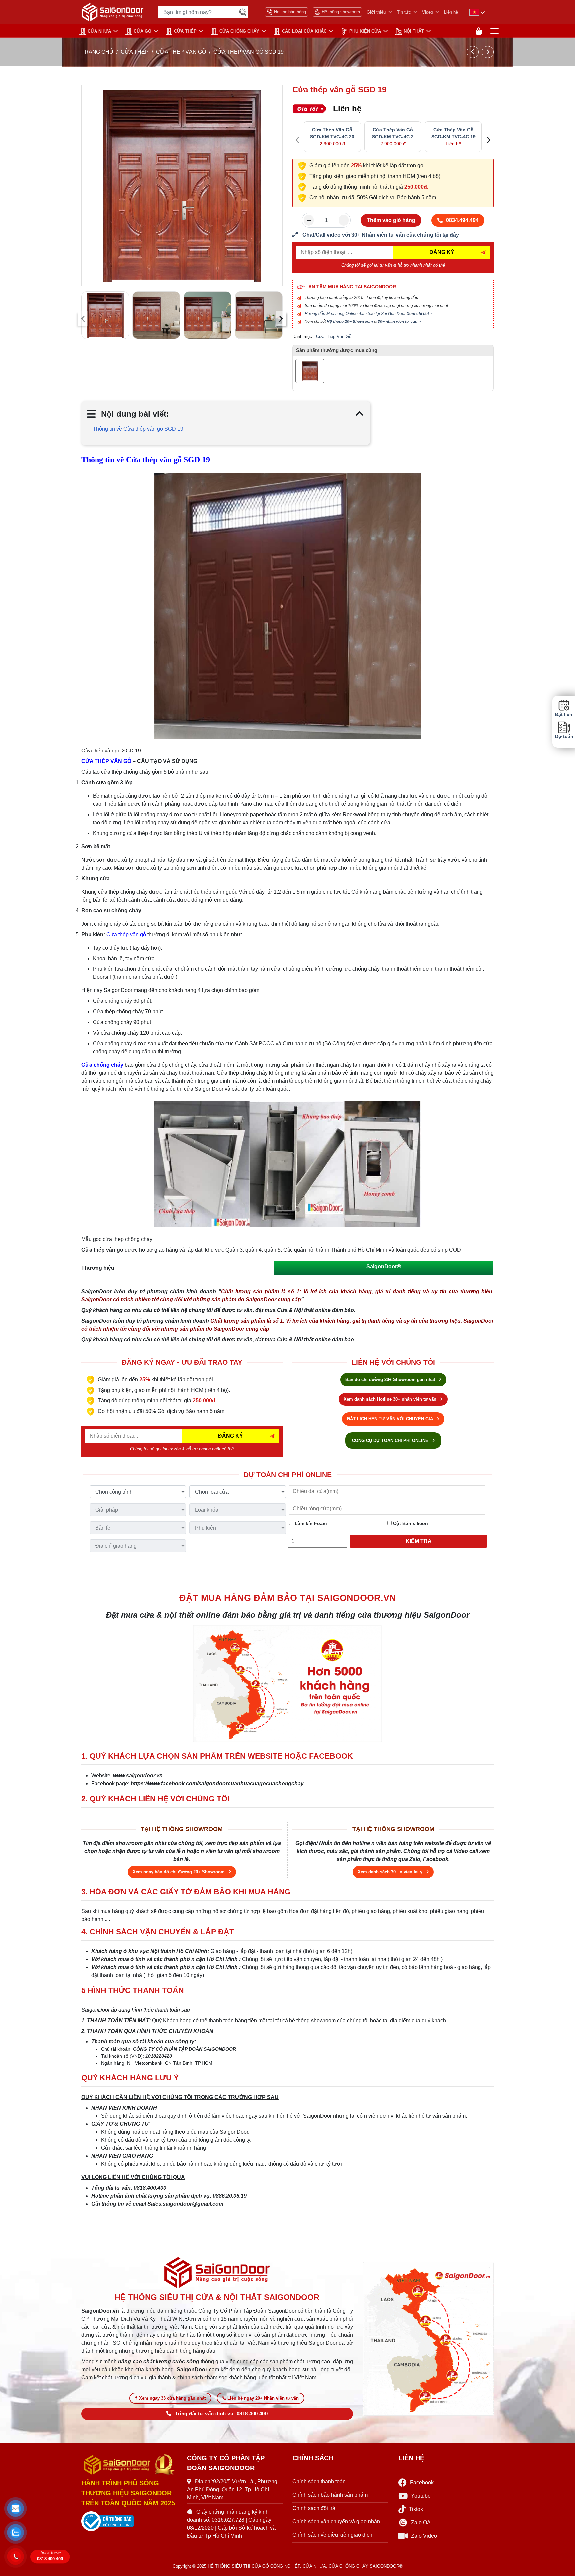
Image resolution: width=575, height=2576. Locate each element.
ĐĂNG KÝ (442, 252)
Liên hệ (451, 12)
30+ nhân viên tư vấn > (399, 322)
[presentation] (83, 319)
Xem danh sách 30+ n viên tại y (391, 1872)
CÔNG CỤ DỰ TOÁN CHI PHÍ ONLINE (391, 1441)
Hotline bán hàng (290, 12)
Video (427, 12)
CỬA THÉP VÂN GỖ (106, 761)
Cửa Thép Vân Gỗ (181, 52)
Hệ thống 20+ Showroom (350, 322)
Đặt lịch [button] (564, 714)
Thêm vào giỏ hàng (391, 220)
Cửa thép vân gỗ (126, 934)
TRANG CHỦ (97, 52)
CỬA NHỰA (99, 31)
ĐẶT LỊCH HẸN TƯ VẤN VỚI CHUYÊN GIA (391, 1419)
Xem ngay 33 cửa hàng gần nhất (172, 2398)
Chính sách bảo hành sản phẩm (330, 2495)
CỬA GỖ (143, 31)
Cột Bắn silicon (410, 1523)
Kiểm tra (419, 1541)
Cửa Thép (185, 31)
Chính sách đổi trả (314, 2508)
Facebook (422, 2483)
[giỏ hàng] (479, 31)
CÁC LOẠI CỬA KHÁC (304, 31)
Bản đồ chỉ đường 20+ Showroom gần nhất (391, 1379)
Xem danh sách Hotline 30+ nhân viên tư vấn (391, 1399)
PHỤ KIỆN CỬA (365, 31)
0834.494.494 (462, 220)
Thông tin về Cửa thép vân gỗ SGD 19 (138, 429)
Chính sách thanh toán (319, 2482)
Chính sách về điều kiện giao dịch (332, 2535)
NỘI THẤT (414, 31)
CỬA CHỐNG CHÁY (239, 31)
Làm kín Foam (310, 1523)
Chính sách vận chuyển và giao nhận (336, 2522)
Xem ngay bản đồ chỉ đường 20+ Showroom (179, 1872)
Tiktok (416, 2509)
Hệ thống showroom (341, 12)
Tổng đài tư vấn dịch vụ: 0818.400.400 (221, 2414)
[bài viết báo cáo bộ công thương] (129, 2521)
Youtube (421, 2496)
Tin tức (404, 12)
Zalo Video (424, 2536)
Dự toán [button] (564, 736)
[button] (16, 2509)
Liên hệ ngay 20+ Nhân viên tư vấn (263, 2398)
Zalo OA (421, 2523)
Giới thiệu (376, 12)
